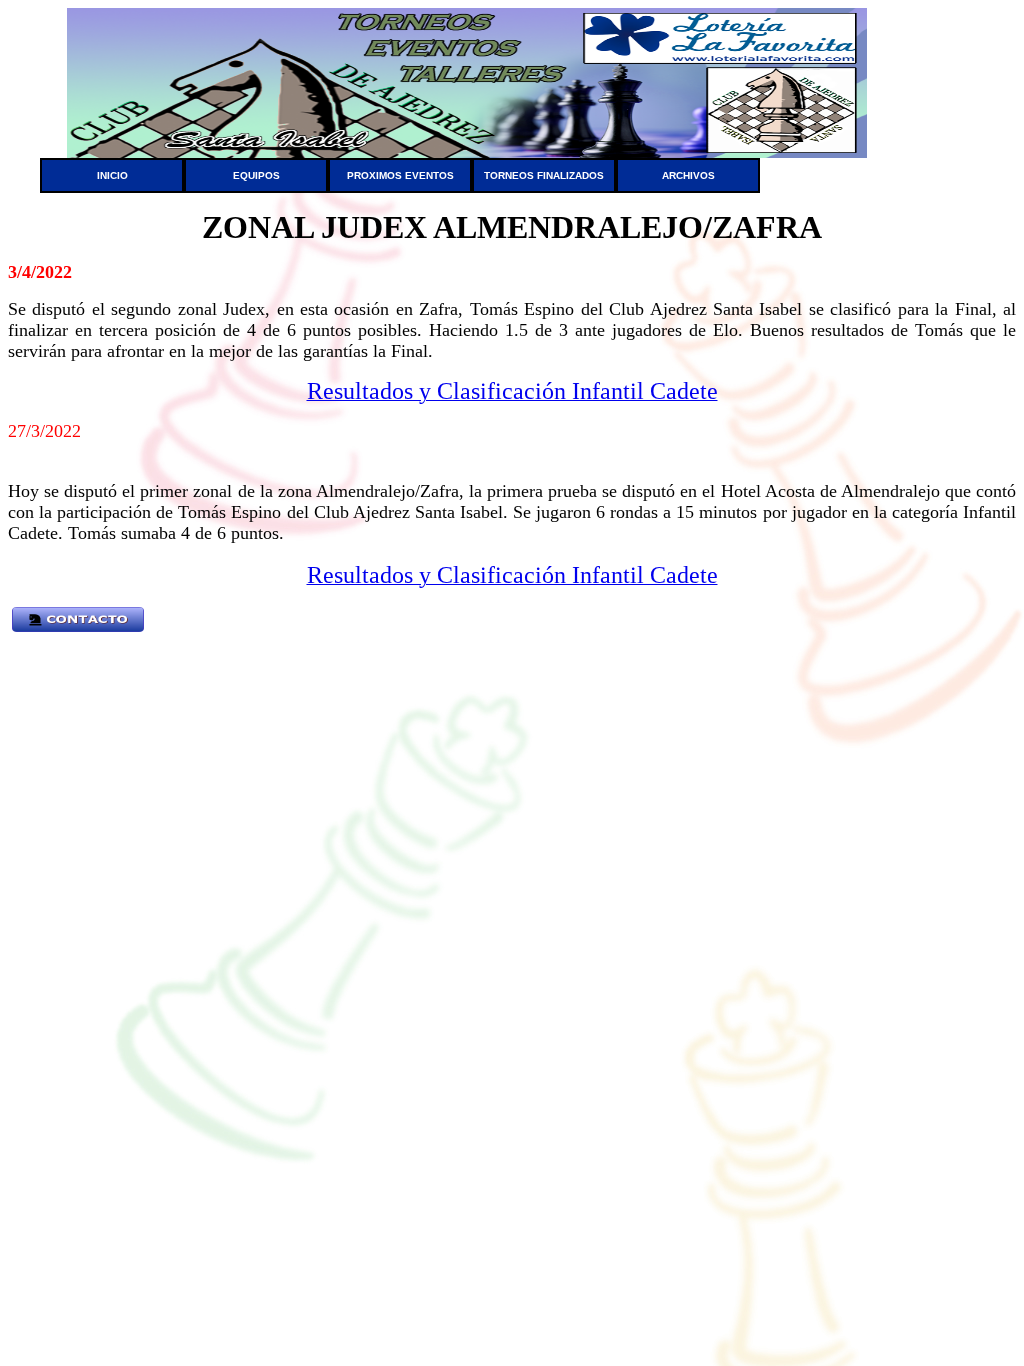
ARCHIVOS (688, 175)
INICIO (112, 175)
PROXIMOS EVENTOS (400, 175)
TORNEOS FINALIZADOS (544, 175)
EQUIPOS (256, 175)
